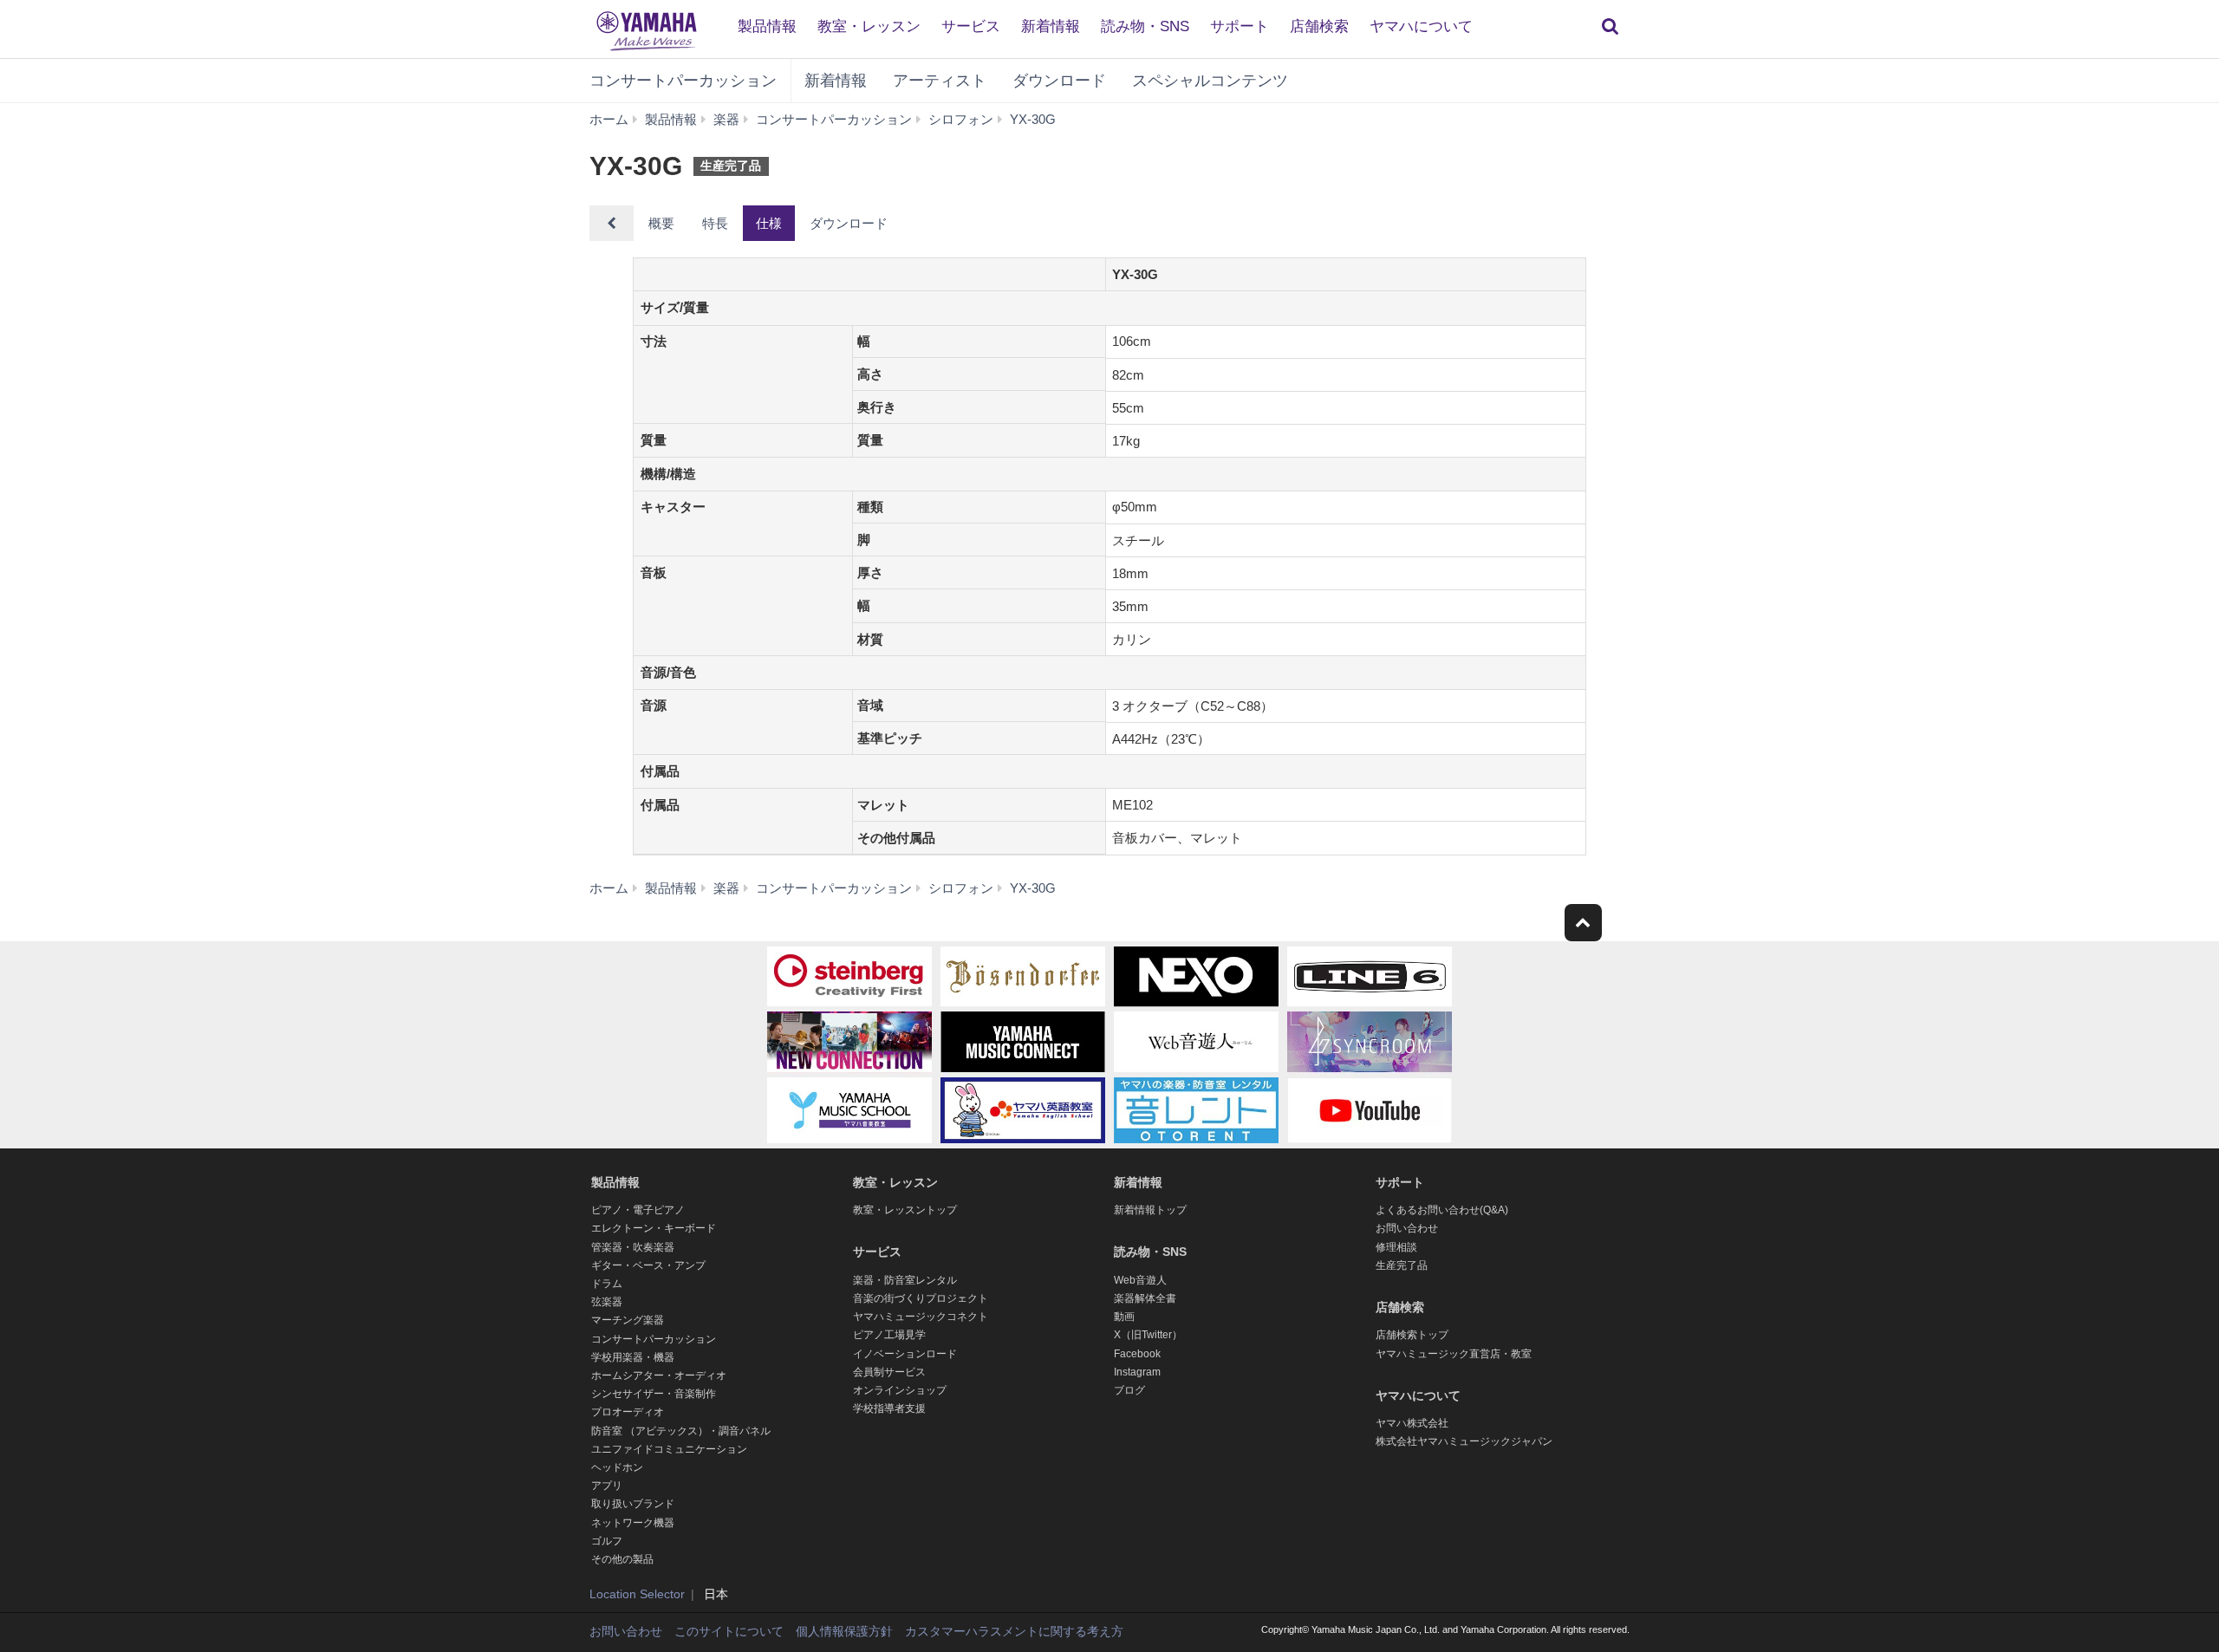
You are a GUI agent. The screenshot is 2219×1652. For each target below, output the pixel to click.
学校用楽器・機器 (633, 1357)
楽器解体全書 (1145, 1298)
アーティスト (940, 81)
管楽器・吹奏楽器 (633, 1247)
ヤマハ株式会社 (1412, 1423)
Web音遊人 (1140, 1280)
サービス (971, 26)
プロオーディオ (628, 1412)
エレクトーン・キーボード (654, 1228)
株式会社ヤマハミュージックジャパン (1464, 1441)
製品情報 (767, 26)
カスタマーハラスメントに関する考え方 (1014, 1631)
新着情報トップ (1150, 1210)
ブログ (1129, 1390)
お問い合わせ (1407, 1228)
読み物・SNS (1145, 26)
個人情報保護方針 (844, 1631)
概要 (661, 223)
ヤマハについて (1421, 26)
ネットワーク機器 (633, 1523)
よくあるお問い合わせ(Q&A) (1442, 1210)
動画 (1124, 1317)
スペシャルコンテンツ (1210, 81)
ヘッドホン (617, 1467)
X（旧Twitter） (1148, 1335)
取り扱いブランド (633, 1504)
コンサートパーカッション (683, 81)
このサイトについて (729, 1631)
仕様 (769, 223)
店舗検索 (1319, 26)
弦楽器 (607, 1302)
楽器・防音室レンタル (905, 1280)
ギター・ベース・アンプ (648, 1265)
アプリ (607, 1486)
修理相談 (1396, 1247)
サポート (1240, 26)
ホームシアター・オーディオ (659, 1376)
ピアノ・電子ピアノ (638, 1210)
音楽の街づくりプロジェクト (921, 1298)
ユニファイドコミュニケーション (669, 1449)
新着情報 (1051, 26)
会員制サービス (889, 1372)
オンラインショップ (900, 1390)
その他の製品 (622, 1559)
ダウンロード (1059, 81)
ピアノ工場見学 (889, 1335)
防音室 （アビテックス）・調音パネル (681, 1431)
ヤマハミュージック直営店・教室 (1454, 1354)
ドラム (607, 1284)
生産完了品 (1402, 1265)
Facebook (1137, 1354)
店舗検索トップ (1412, 1335)
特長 (715, 223)
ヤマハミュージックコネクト (921, 1317)
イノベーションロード (905, 1354)
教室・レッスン (869, 26)
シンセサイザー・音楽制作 (654, 1394)
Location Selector (637, 1594)
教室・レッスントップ (905, 1210)
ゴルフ (607, 1541)
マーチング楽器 (628, 1320)
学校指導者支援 (889, 1408)
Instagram (1137, 1372)
